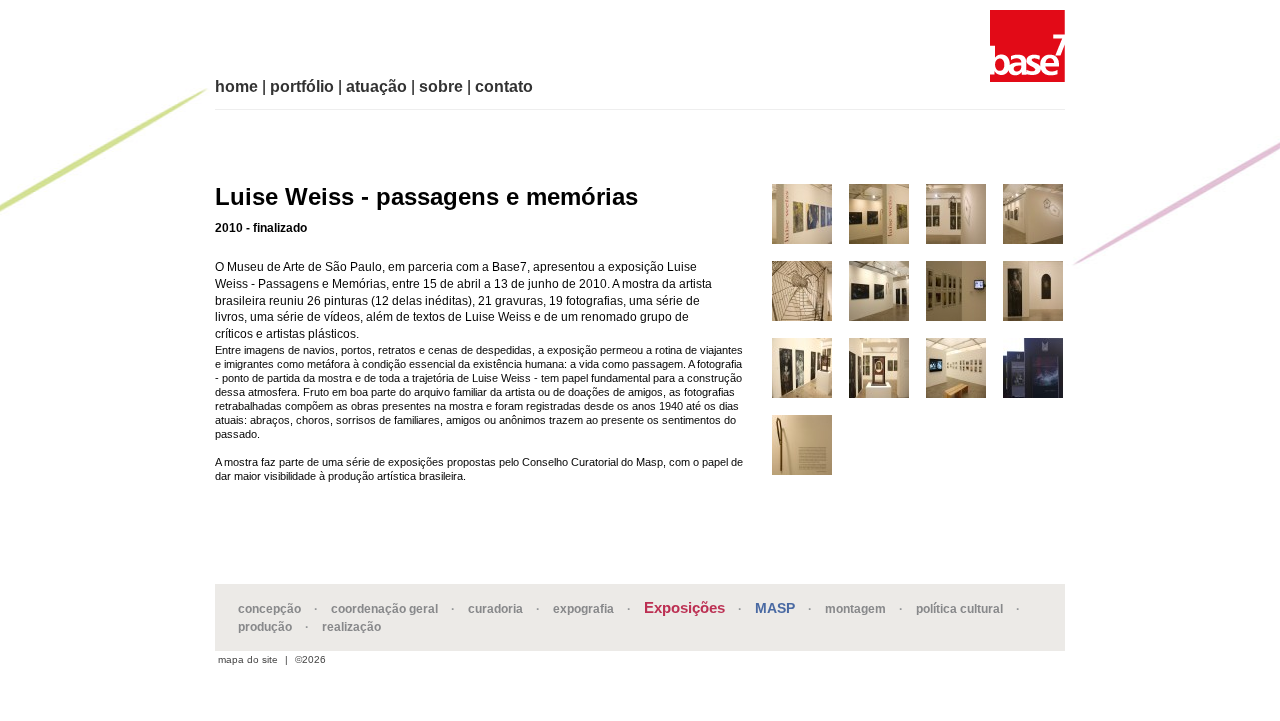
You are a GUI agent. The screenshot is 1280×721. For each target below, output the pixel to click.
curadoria (495, 609)
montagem (855, 609)
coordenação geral (384, 609)
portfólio (302, 86)
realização (351, 627)
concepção (269, 609)
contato (504, 86)
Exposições (684, 607)
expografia (583, 609)
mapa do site (248, 660)
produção (265, 627)
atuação (376, 86)
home (236, 86)
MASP (775, 608)
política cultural (959, 609)
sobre (441, 86)
